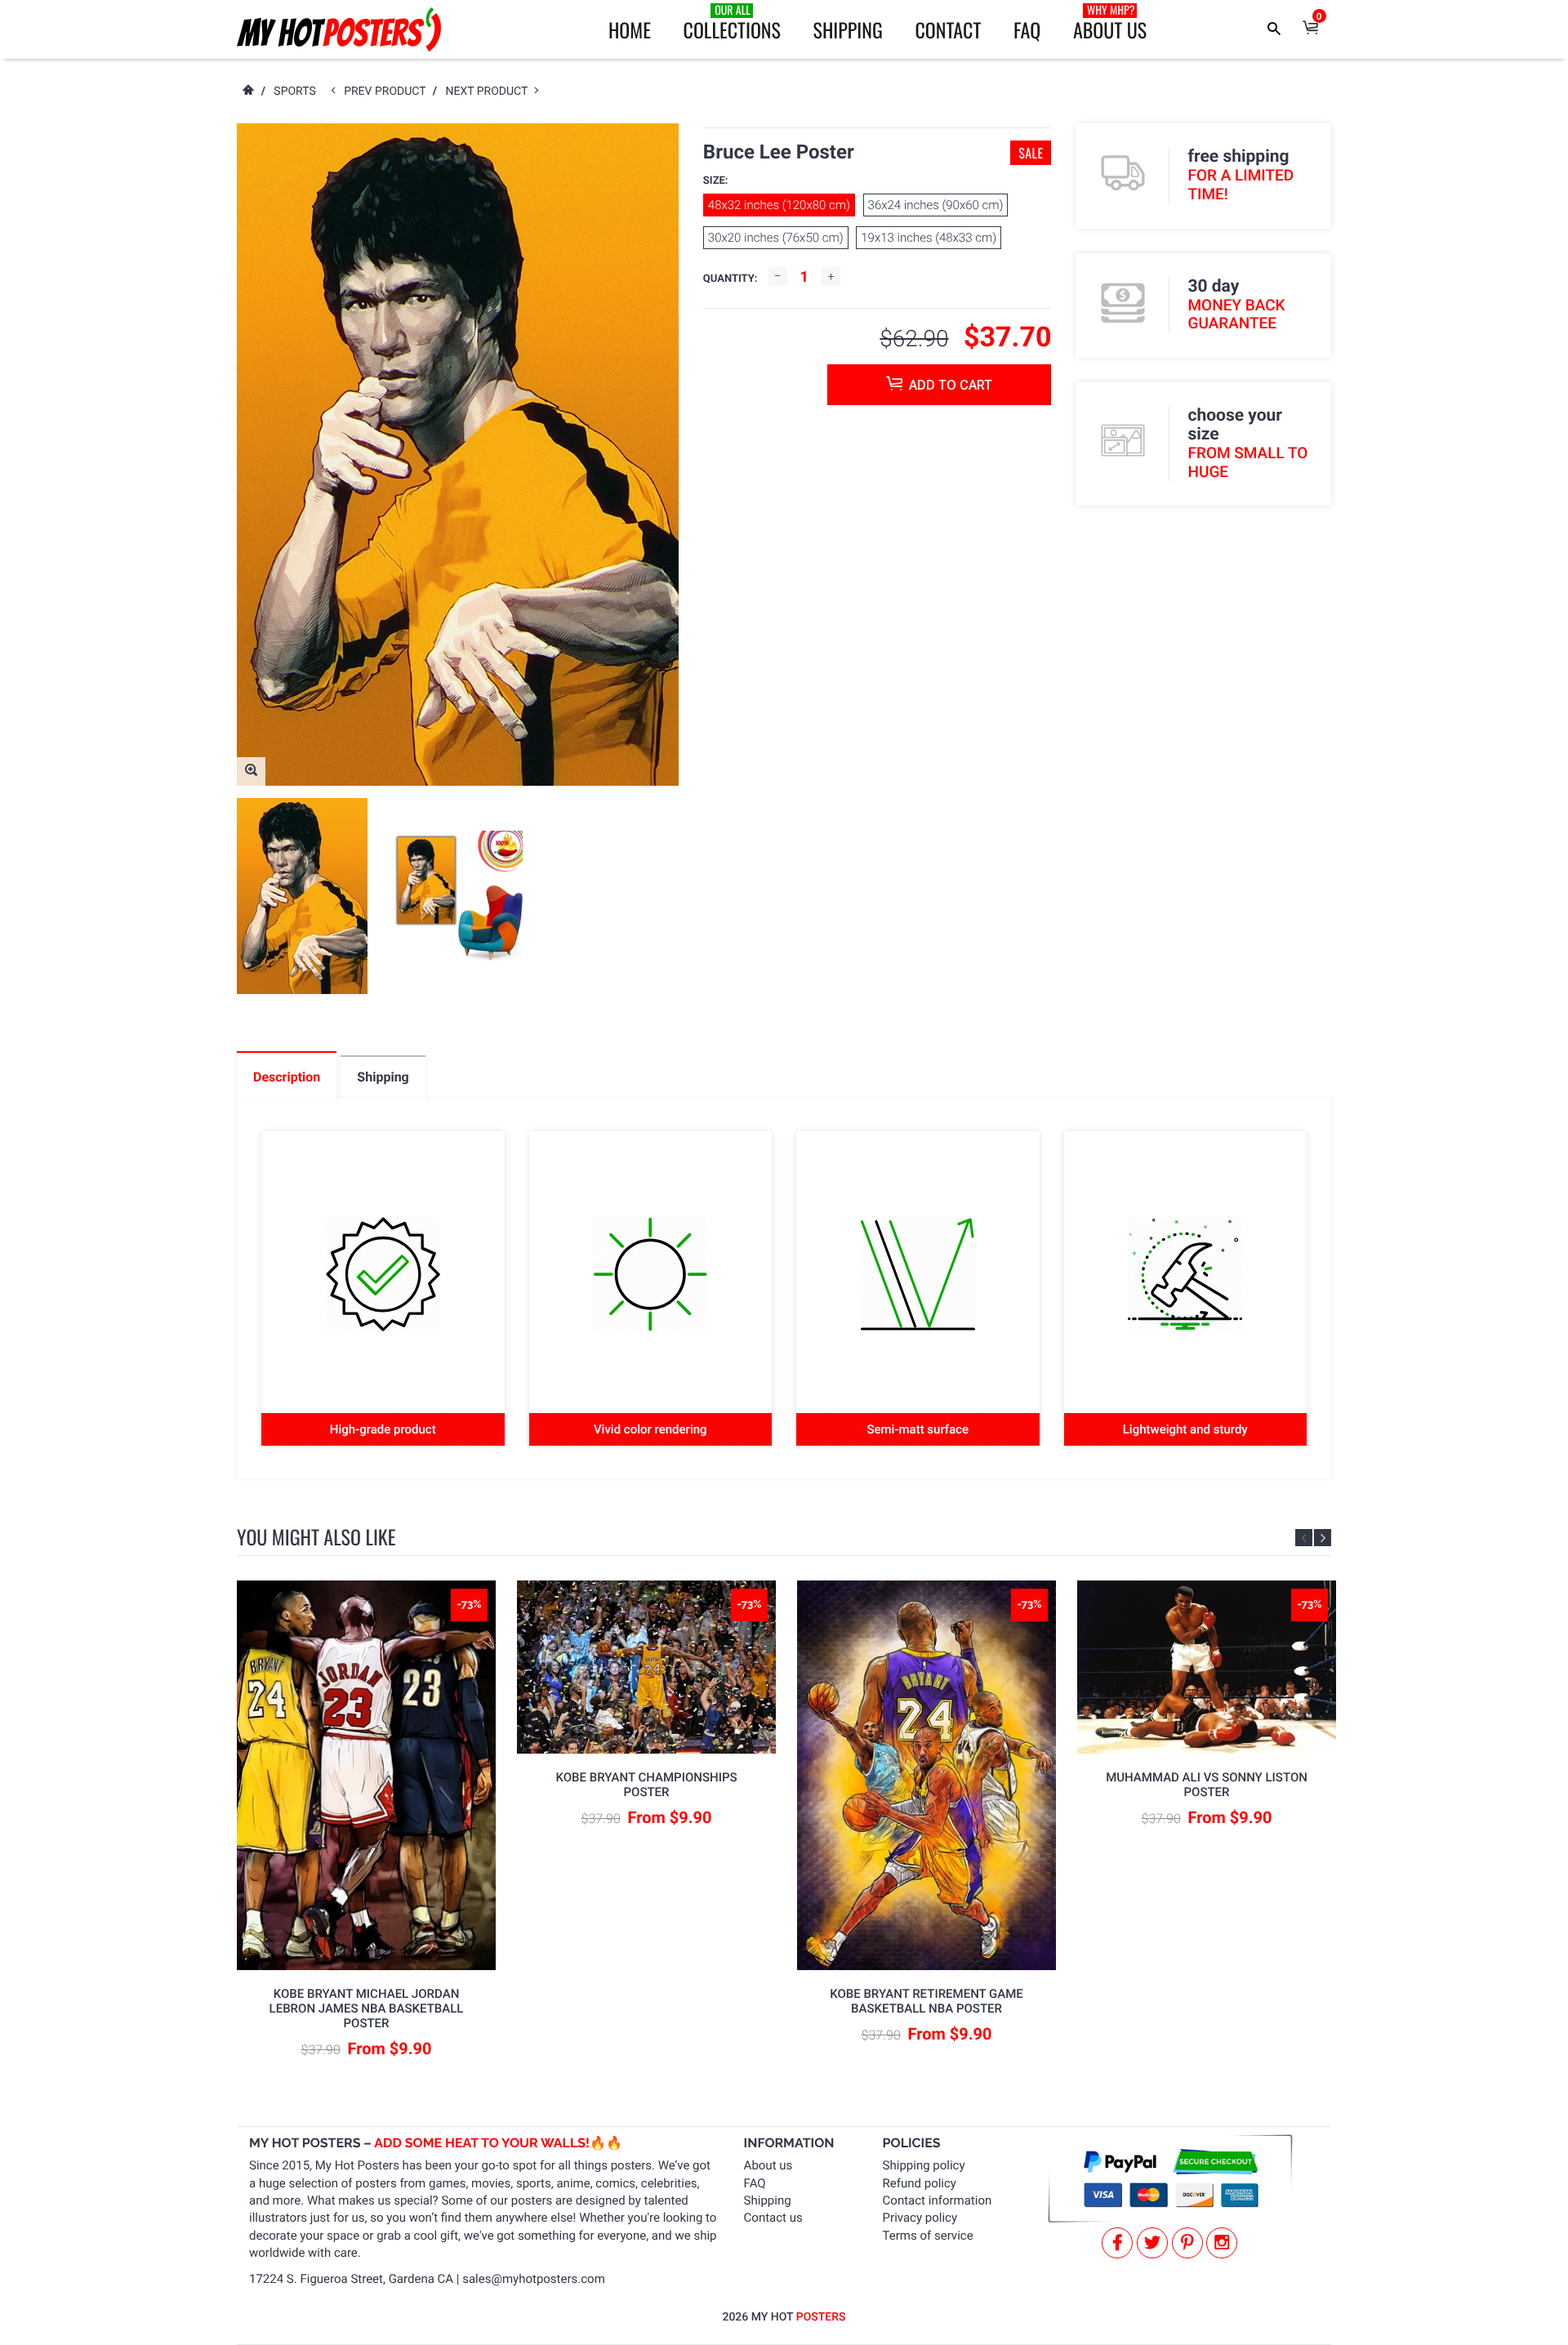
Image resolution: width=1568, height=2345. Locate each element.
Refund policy (920, 2183)
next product (490, 91)
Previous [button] (1304, 1538)
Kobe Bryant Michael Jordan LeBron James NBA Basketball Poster (367, 2008)
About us (768, 2165)
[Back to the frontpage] (247, 91)
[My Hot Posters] (339, 29)
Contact (948, 29)
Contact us (773, 2218)
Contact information (938, 2200)
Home (630, 29)
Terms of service (928, 2236)
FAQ (1027, 29)
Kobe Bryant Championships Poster (646, 1785)
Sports (294, 91)
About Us (1110, 23)
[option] (302, 896)
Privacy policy (920, 2218)
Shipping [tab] (383, 1077)
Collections (732, 23)
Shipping (848, 29)
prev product (388, 91)
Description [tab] (287, 1077)
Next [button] (1323, 1538)
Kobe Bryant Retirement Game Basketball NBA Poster (927, 2001)
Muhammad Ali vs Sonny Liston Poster (1207, 1785)
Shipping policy (924, 2165)
